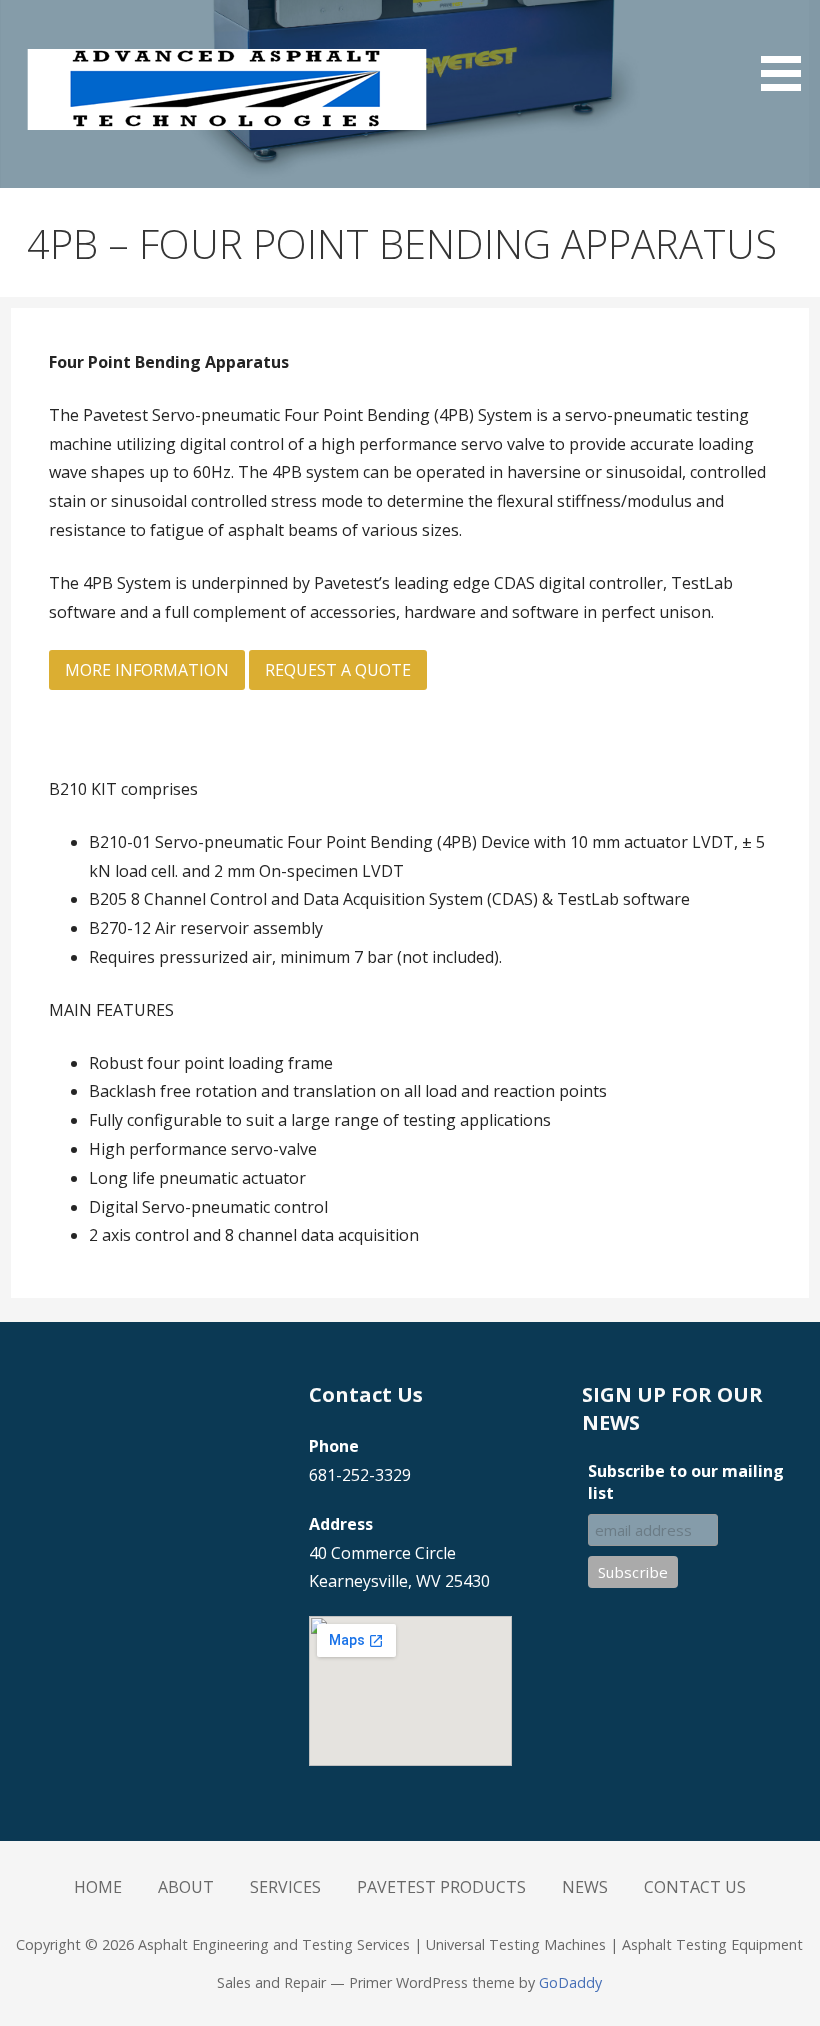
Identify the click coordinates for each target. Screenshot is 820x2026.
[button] (788, 49)
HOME (98, 1887)
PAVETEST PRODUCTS (441, 1887)
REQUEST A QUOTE (338, 670)
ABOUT (186, 1887)
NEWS (585, 1887)
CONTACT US (695, 1887)
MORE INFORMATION (147, 670)
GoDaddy (570, 1982)
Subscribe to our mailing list (686, 1482)
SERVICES (285, 1887)
